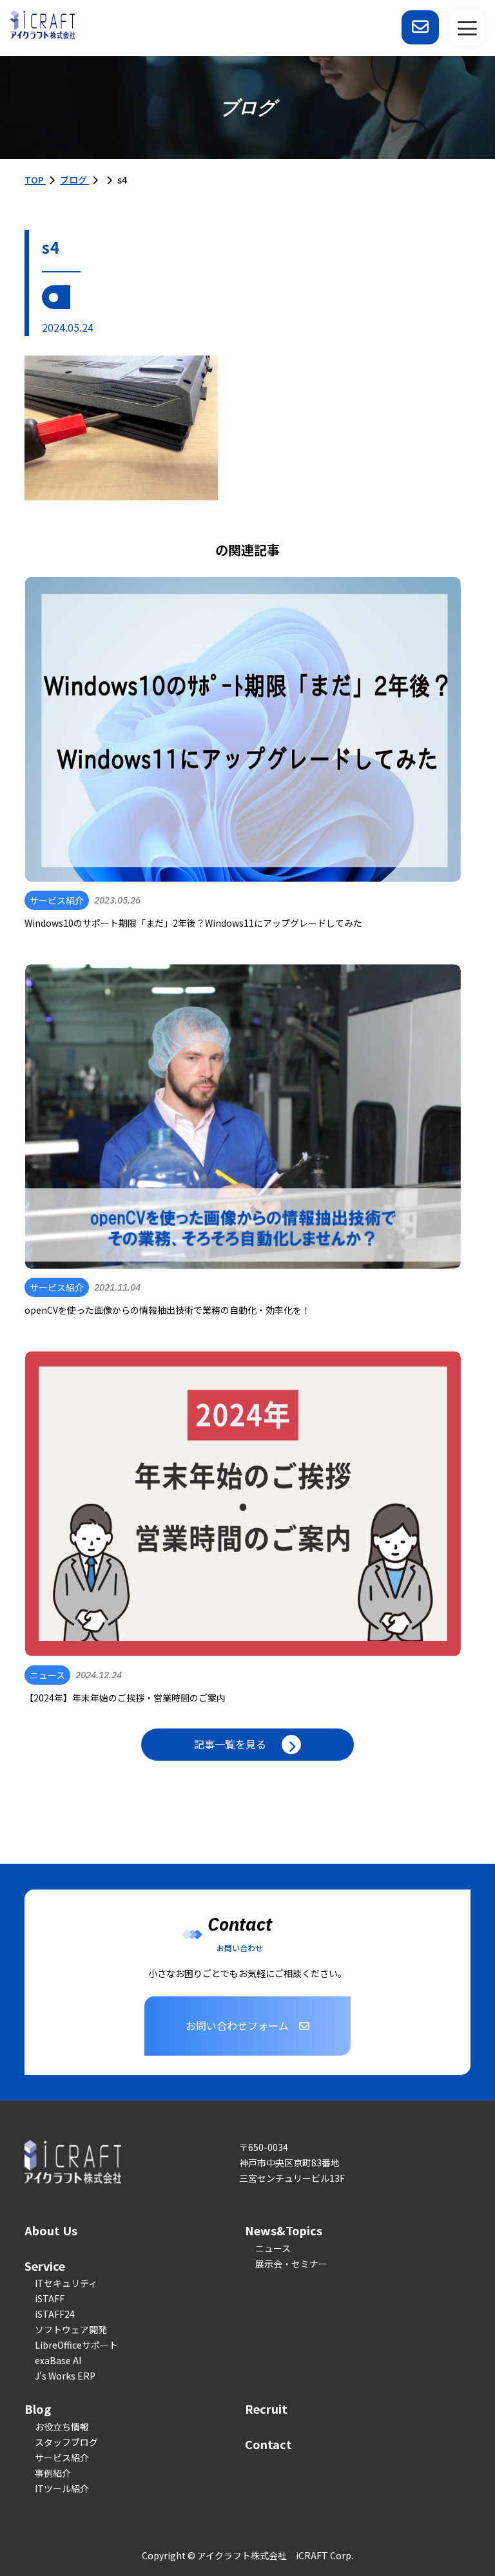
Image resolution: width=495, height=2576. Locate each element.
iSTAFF (50, 2298)
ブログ (74, 180)
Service (45, 2266)
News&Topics (284, 2230)
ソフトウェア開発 (71, 2329)
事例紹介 (53, 2473)
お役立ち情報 (62, 2427)
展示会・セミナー (291, 2264)
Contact (268, 2444)
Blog (38, 2409)
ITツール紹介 (62, 2488)
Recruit (266, 2409)
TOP (35, 180)
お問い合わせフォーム (237, 2025)
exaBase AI (58, 2360)
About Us (51, 2230)
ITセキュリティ (66, 2283)
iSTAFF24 (55, 2314)
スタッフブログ (66, 2442)
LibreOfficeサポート (76, 2345)
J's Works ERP (65, 2376)
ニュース (273, 2248)
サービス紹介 (62, 2458)
